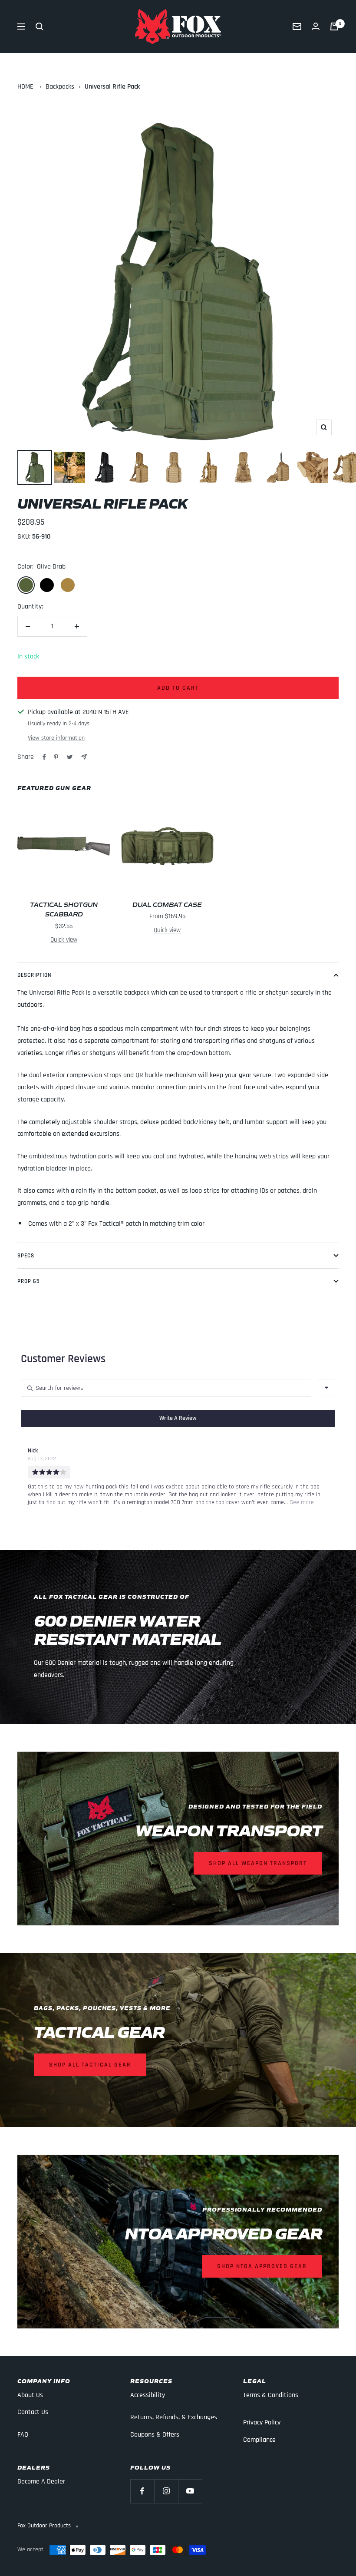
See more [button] (301, 1502)
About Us (30, 2395)
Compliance (259, 2440)
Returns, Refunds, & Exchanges (174, 2417)
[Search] (40, 26)
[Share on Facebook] (44, 757)
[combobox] (326, 1388)
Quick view (64, 940)
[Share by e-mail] (84, 757)
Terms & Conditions (271, 2395)
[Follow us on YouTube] (190, 2491)
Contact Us (33, 2412)
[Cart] (334, 26)
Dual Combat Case (167, 904)
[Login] (316, 26)
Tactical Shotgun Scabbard (64, 909)
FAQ (23, 2435)
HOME (25, 87)
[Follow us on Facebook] (142, 2491)
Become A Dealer (41, 2482)
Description (35, 975)
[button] (178, 1418)
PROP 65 (28, 1281)
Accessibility (148, 2395)
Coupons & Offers (155, 2435)
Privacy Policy (262, 2422)
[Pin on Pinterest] (56, 757)
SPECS (26, 1256)
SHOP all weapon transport (258, 1863)
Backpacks (60, 87)
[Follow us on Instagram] (166, 2491)
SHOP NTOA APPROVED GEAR (262, 2266)
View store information (56, 738)
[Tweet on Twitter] (70, 757)
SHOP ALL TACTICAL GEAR (90, 2065)
